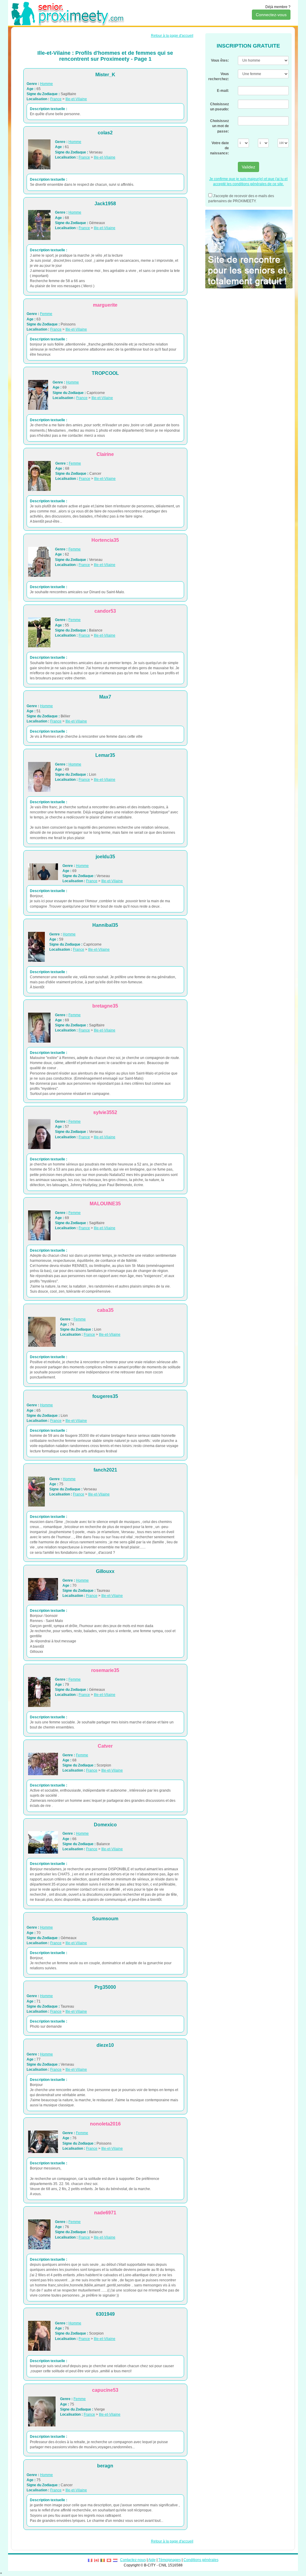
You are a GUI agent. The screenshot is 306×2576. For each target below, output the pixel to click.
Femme (46, 314)
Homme (46, 84)
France (56, 99)
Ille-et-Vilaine (76, 99)
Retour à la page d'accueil (172, 36)
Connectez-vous (271, 15)
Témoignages (170, 2560)
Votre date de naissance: (219, 148)
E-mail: (223, 91)
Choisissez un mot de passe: (219, 126)
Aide (152, 2560)
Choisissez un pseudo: (219, 107)
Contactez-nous (133, 2560)
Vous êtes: (220, 60)
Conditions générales (201, 2560)
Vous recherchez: (219, 76)
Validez (248, 167)
